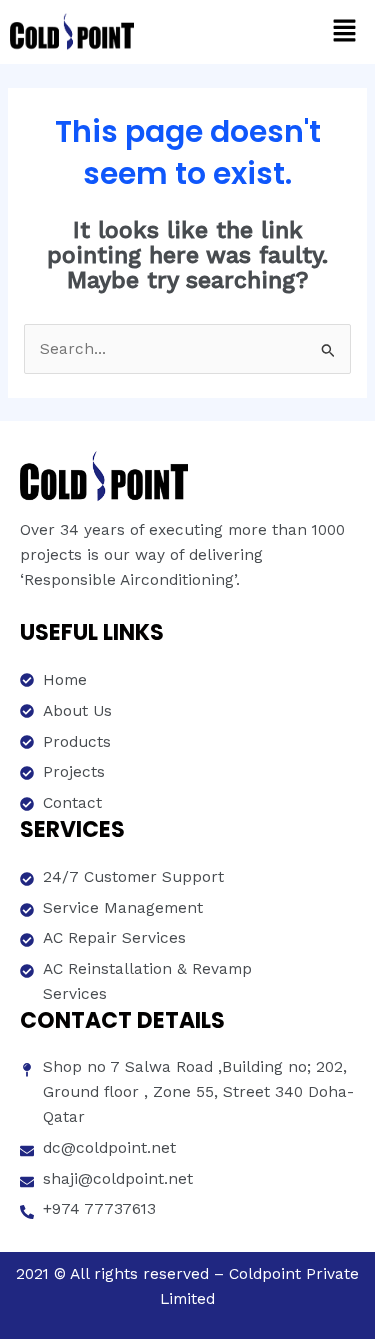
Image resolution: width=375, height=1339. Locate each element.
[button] (345, 32)
